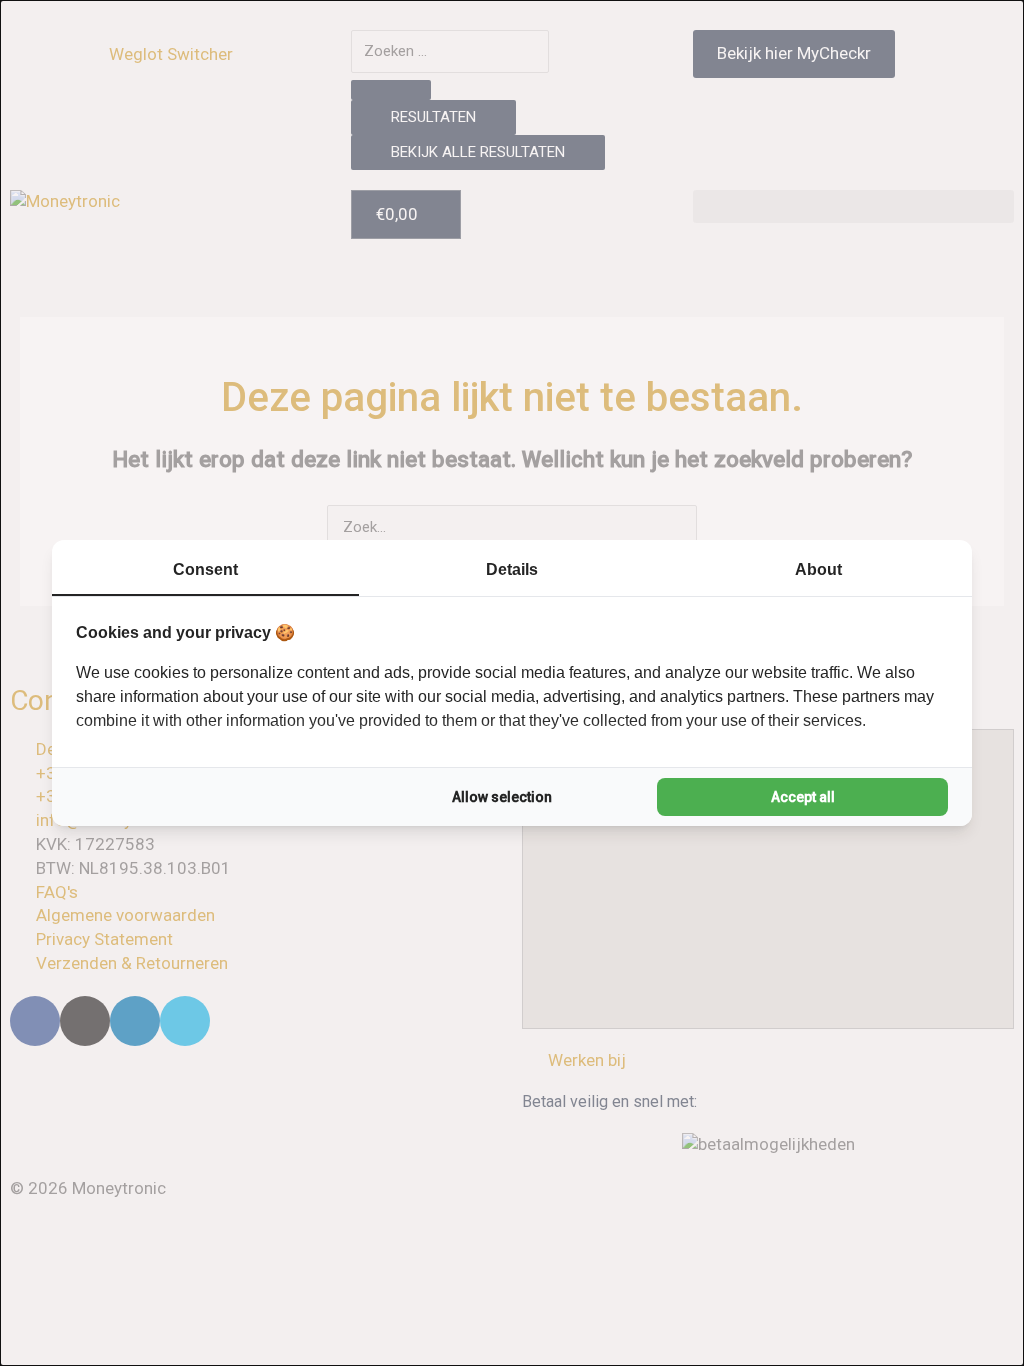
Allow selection (502, 797)
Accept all (803, 797)
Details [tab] (512, 569)
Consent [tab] (205, 569)
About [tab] (818, 569)
